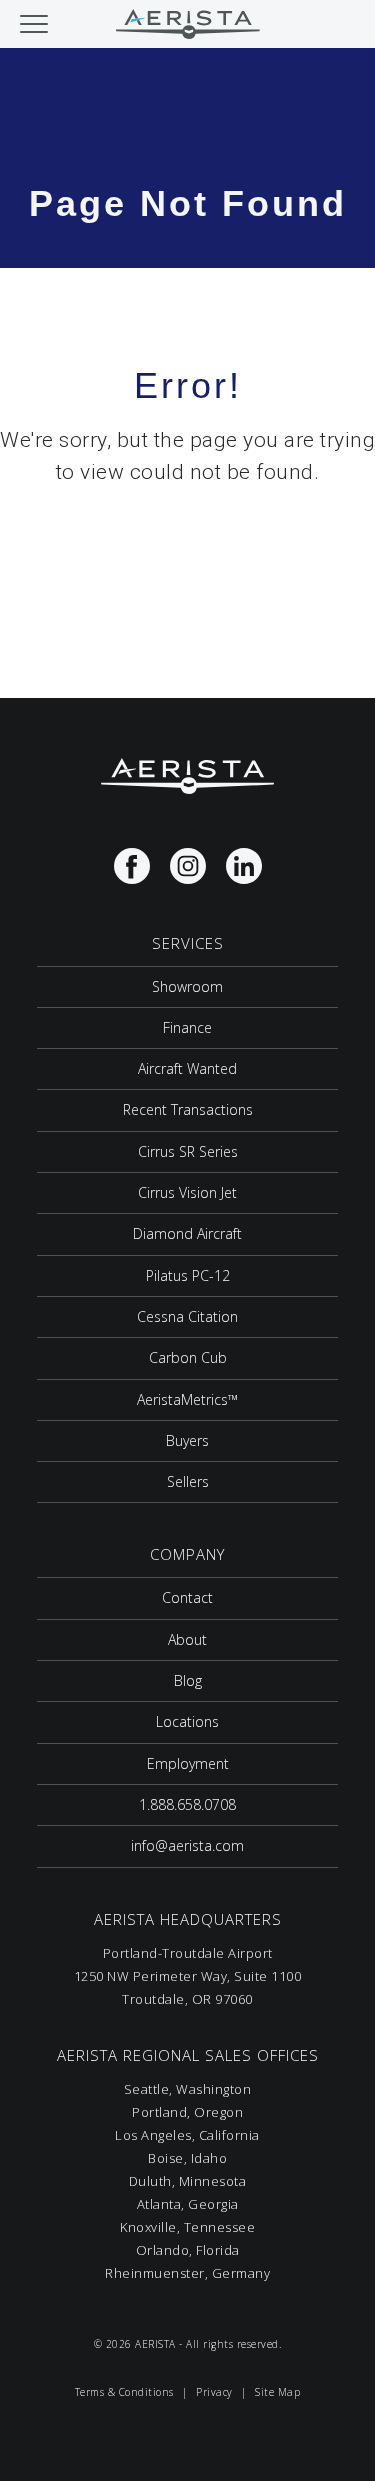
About (187, 1639)
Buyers (187, 1440)
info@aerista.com (187, 1845)
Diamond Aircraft (187, 1233)
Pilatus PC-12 (188, 1275)
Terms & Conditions (124, 2392)
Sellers (188, 1481)
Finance (187, 1027)
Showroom (187, 986)
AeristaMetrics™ (187, 1399)
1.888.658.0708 (187, 1804)
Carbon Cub (188, 1357)
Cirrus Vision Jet (187, 1192)
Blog (188, 1680)
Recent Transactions (188, 1109)
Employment (188, 1763)
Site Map (277, 2392)
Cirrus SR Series (188, 1151)
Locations (187, 1721)
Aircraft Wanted (187, 1068)
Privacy (214, 2392)
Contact (187, 1597)
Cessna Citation (187, 1316)
